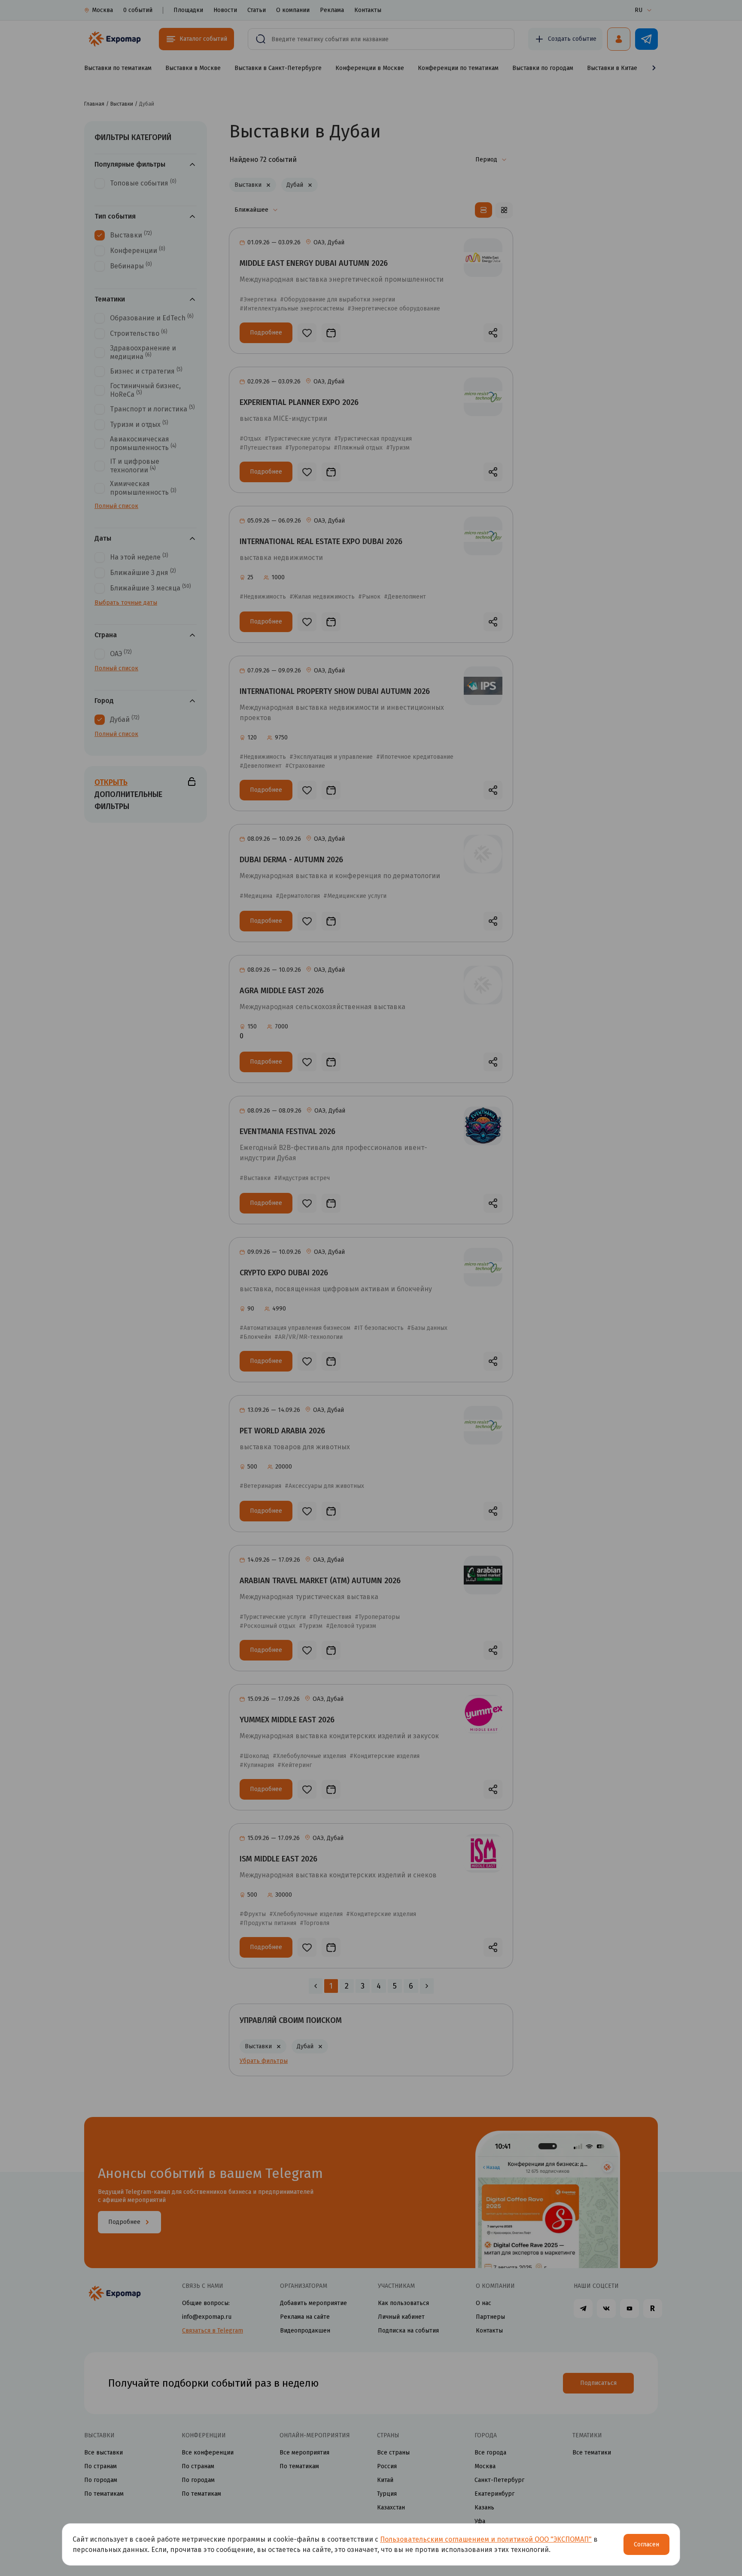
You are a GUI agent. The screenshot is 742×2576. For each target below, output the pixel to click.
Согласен (646, 2544)
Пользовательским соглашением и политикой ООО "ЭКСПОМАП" (486, 2539)
